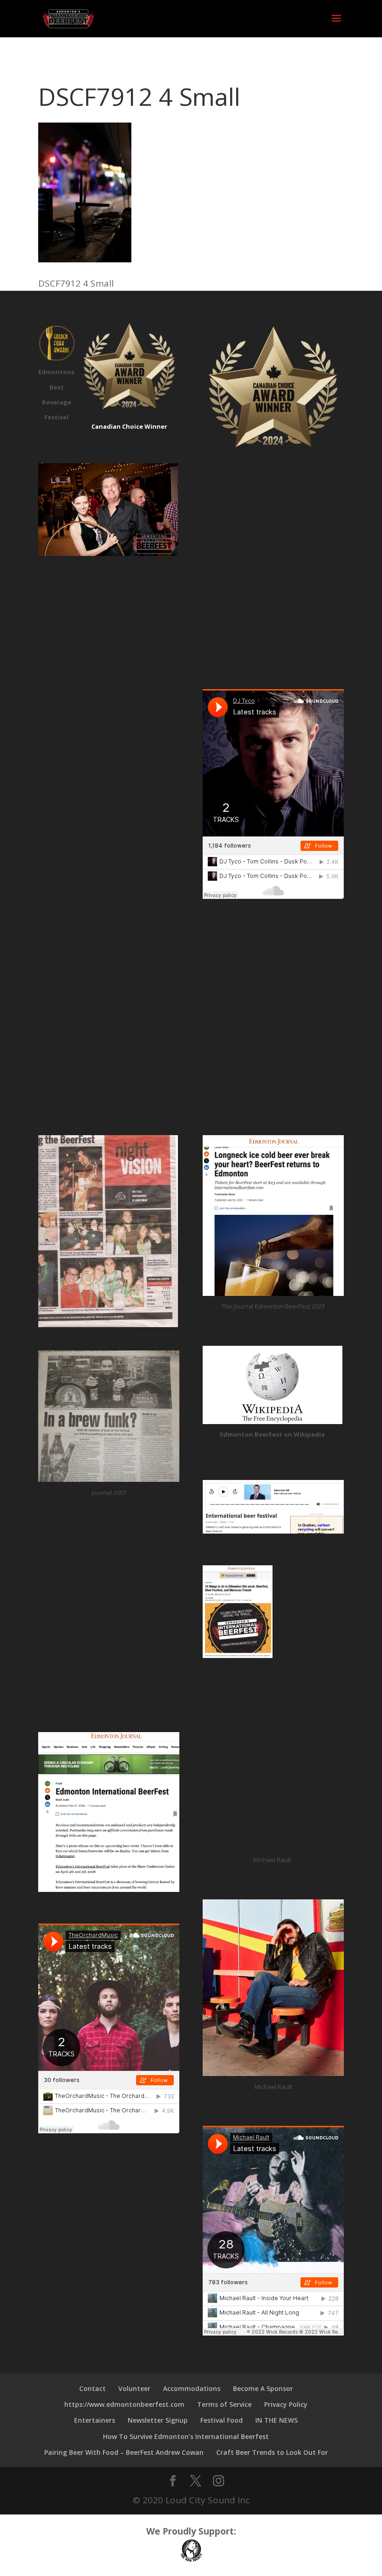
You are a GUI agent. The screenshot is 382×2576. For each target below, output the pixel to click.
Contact (92, 2388)
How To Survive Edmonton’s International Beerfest (186, 2436)
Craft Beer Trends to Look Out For (272, 2452)
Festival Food (222, 2420)
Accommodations (192, 2388)
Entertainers (95, 2420)
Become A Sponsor (263, 2388)
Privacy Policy (286, 2404)
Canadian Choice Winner (129, 426)
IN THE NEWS (276, 2420)
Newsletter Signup (158, 2420)
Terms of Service (224, 2404)
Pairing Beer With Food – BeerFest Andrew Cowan (124, 2452)
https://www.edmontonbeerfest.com (124, 2404)
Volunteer (134, 2388)
